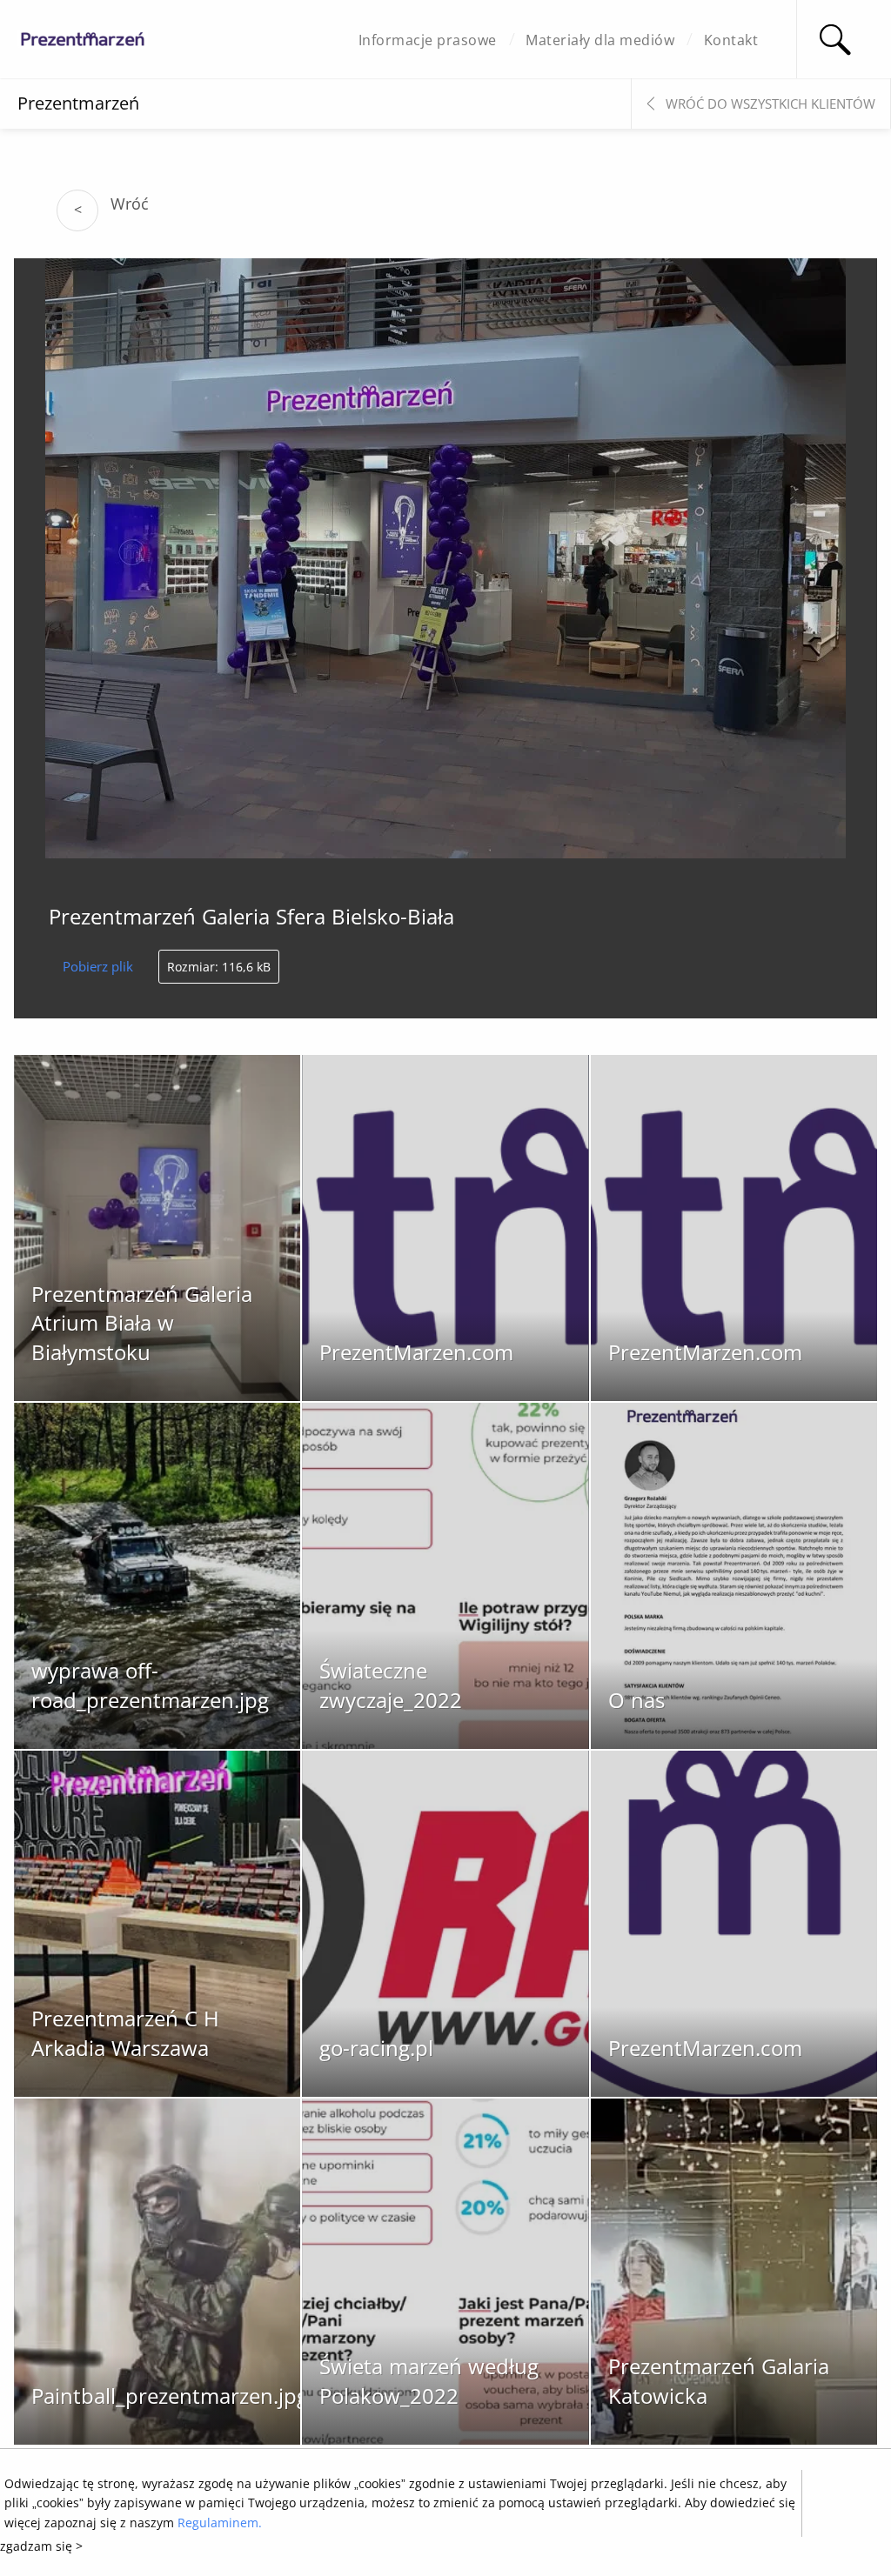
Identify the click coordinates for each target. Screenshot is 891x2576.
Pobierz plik (98, 966)
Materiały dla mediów (600, 40)
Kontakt (731, 40)
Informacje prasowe (428, 40)
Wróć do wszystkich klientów (770, 103)
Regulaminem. (220, 2523)
